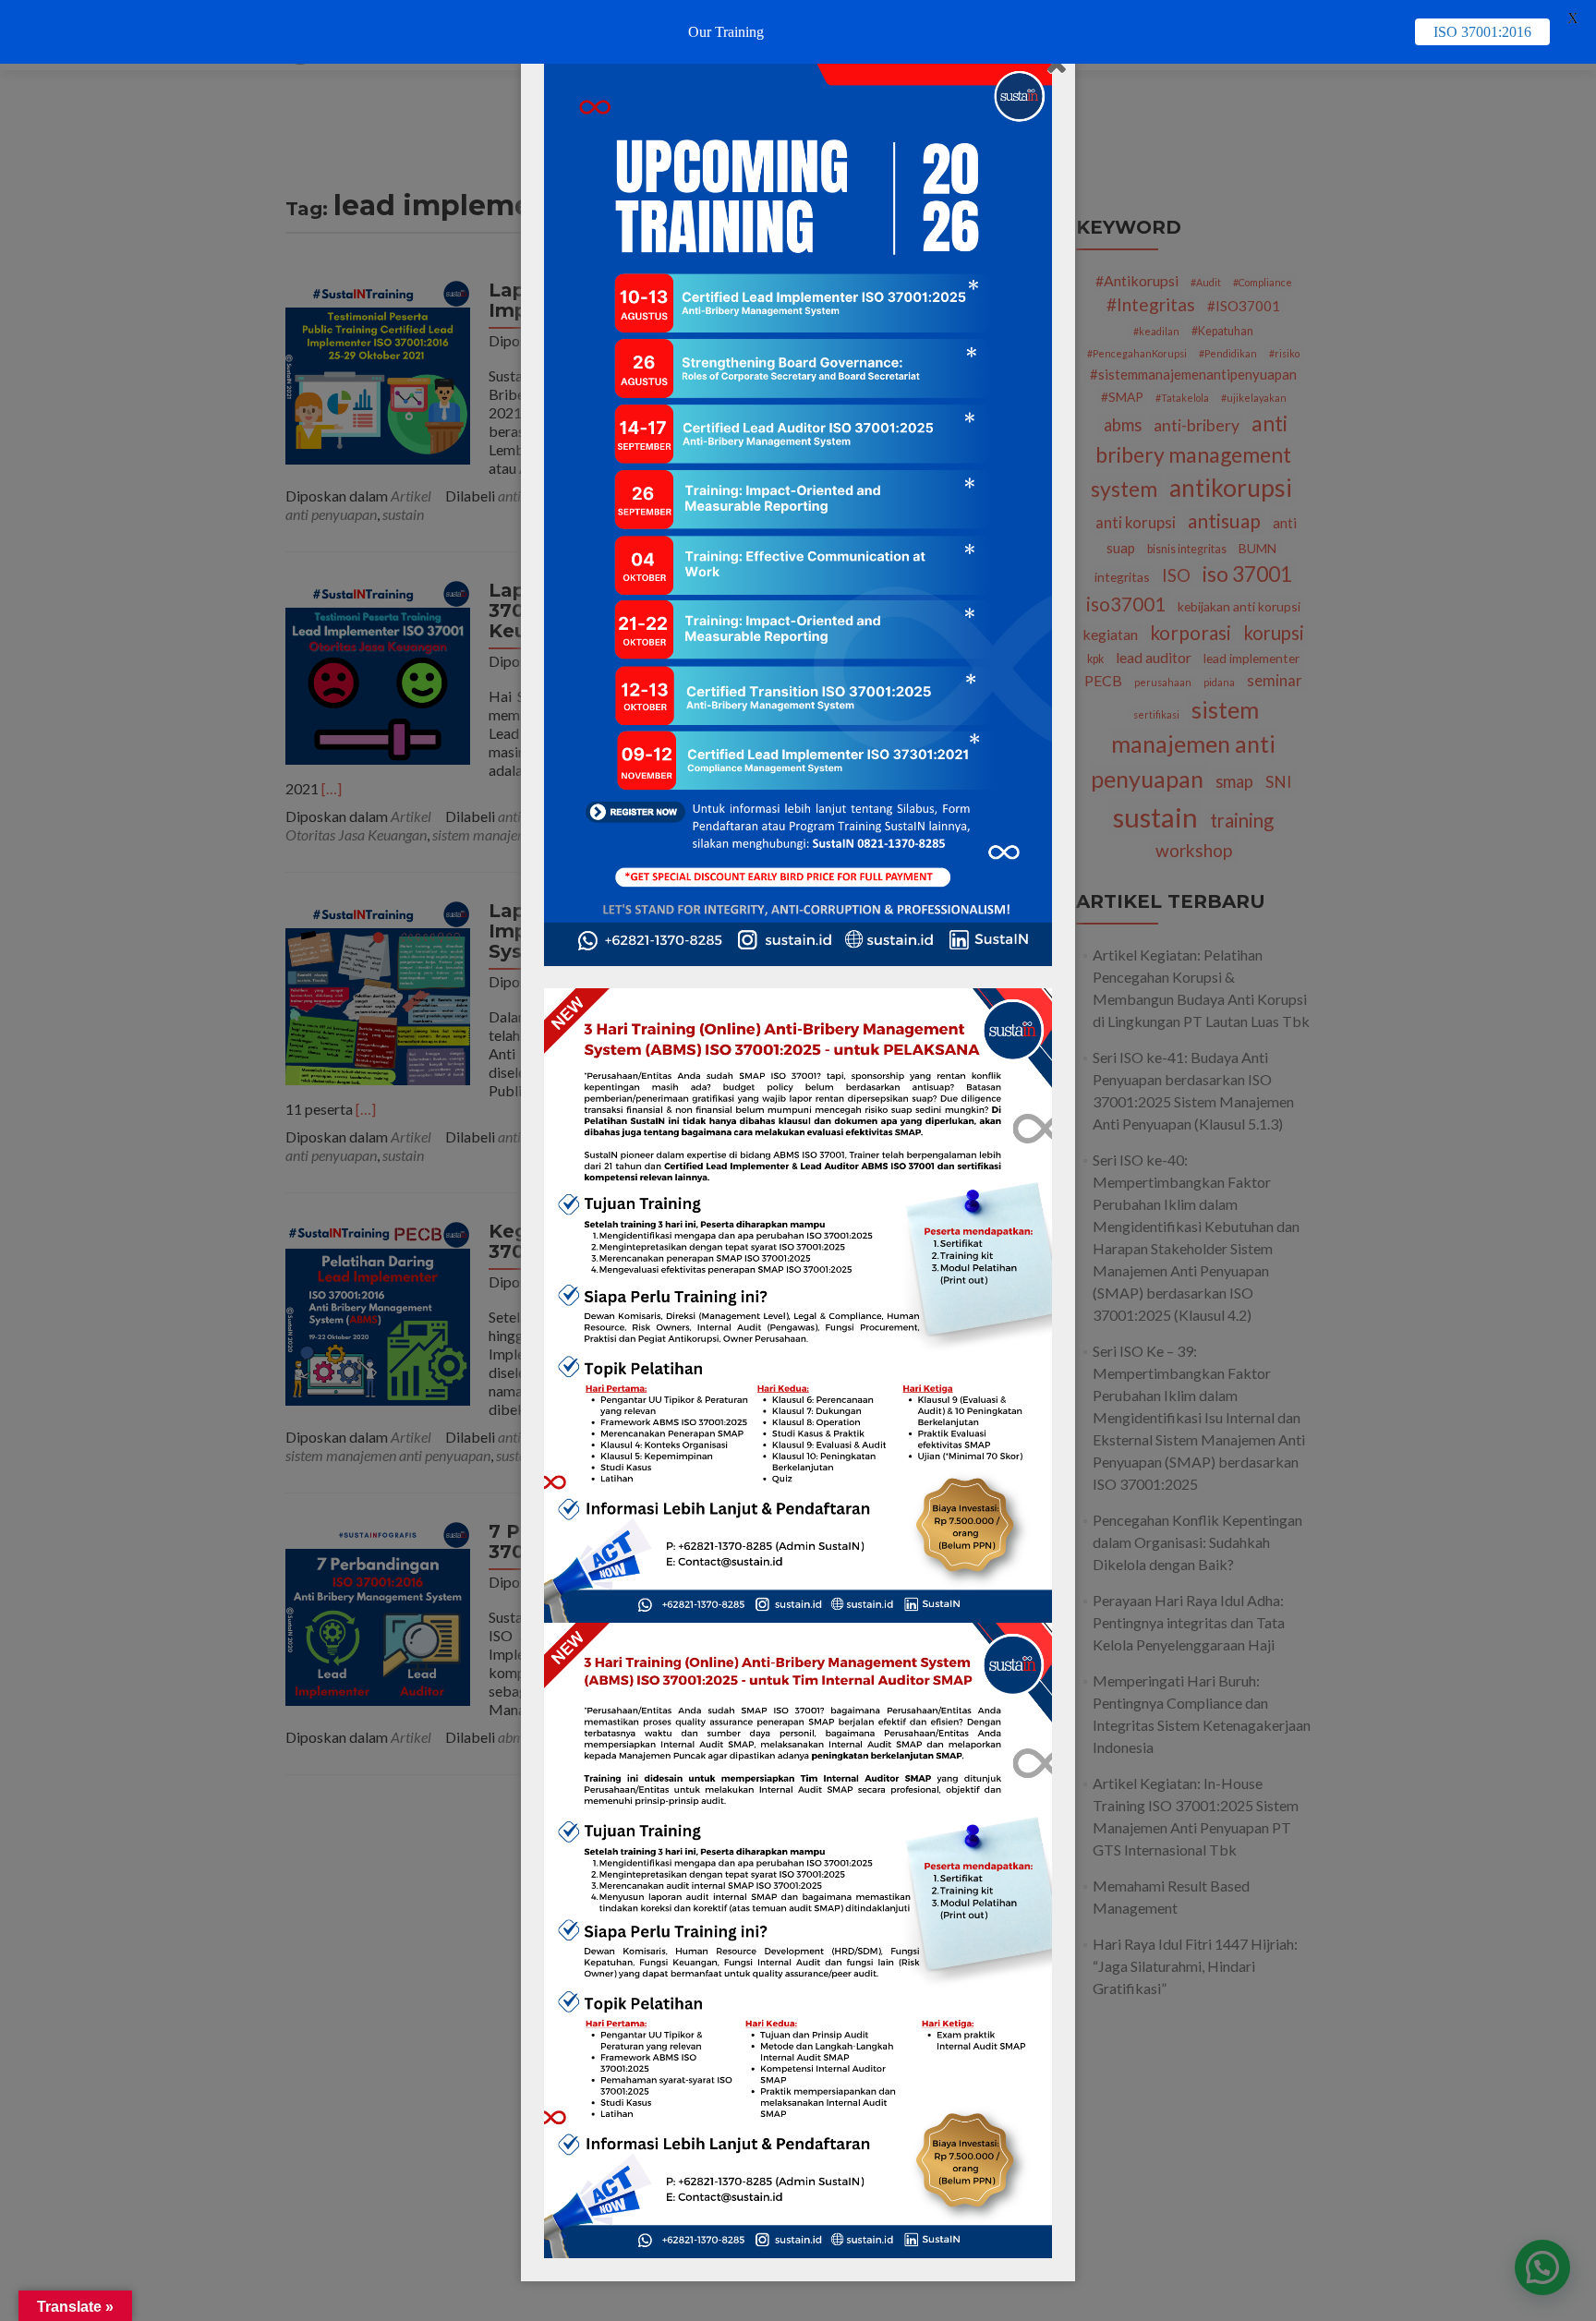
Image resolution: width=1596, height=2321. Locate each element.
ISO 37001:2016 (1482, 32)
